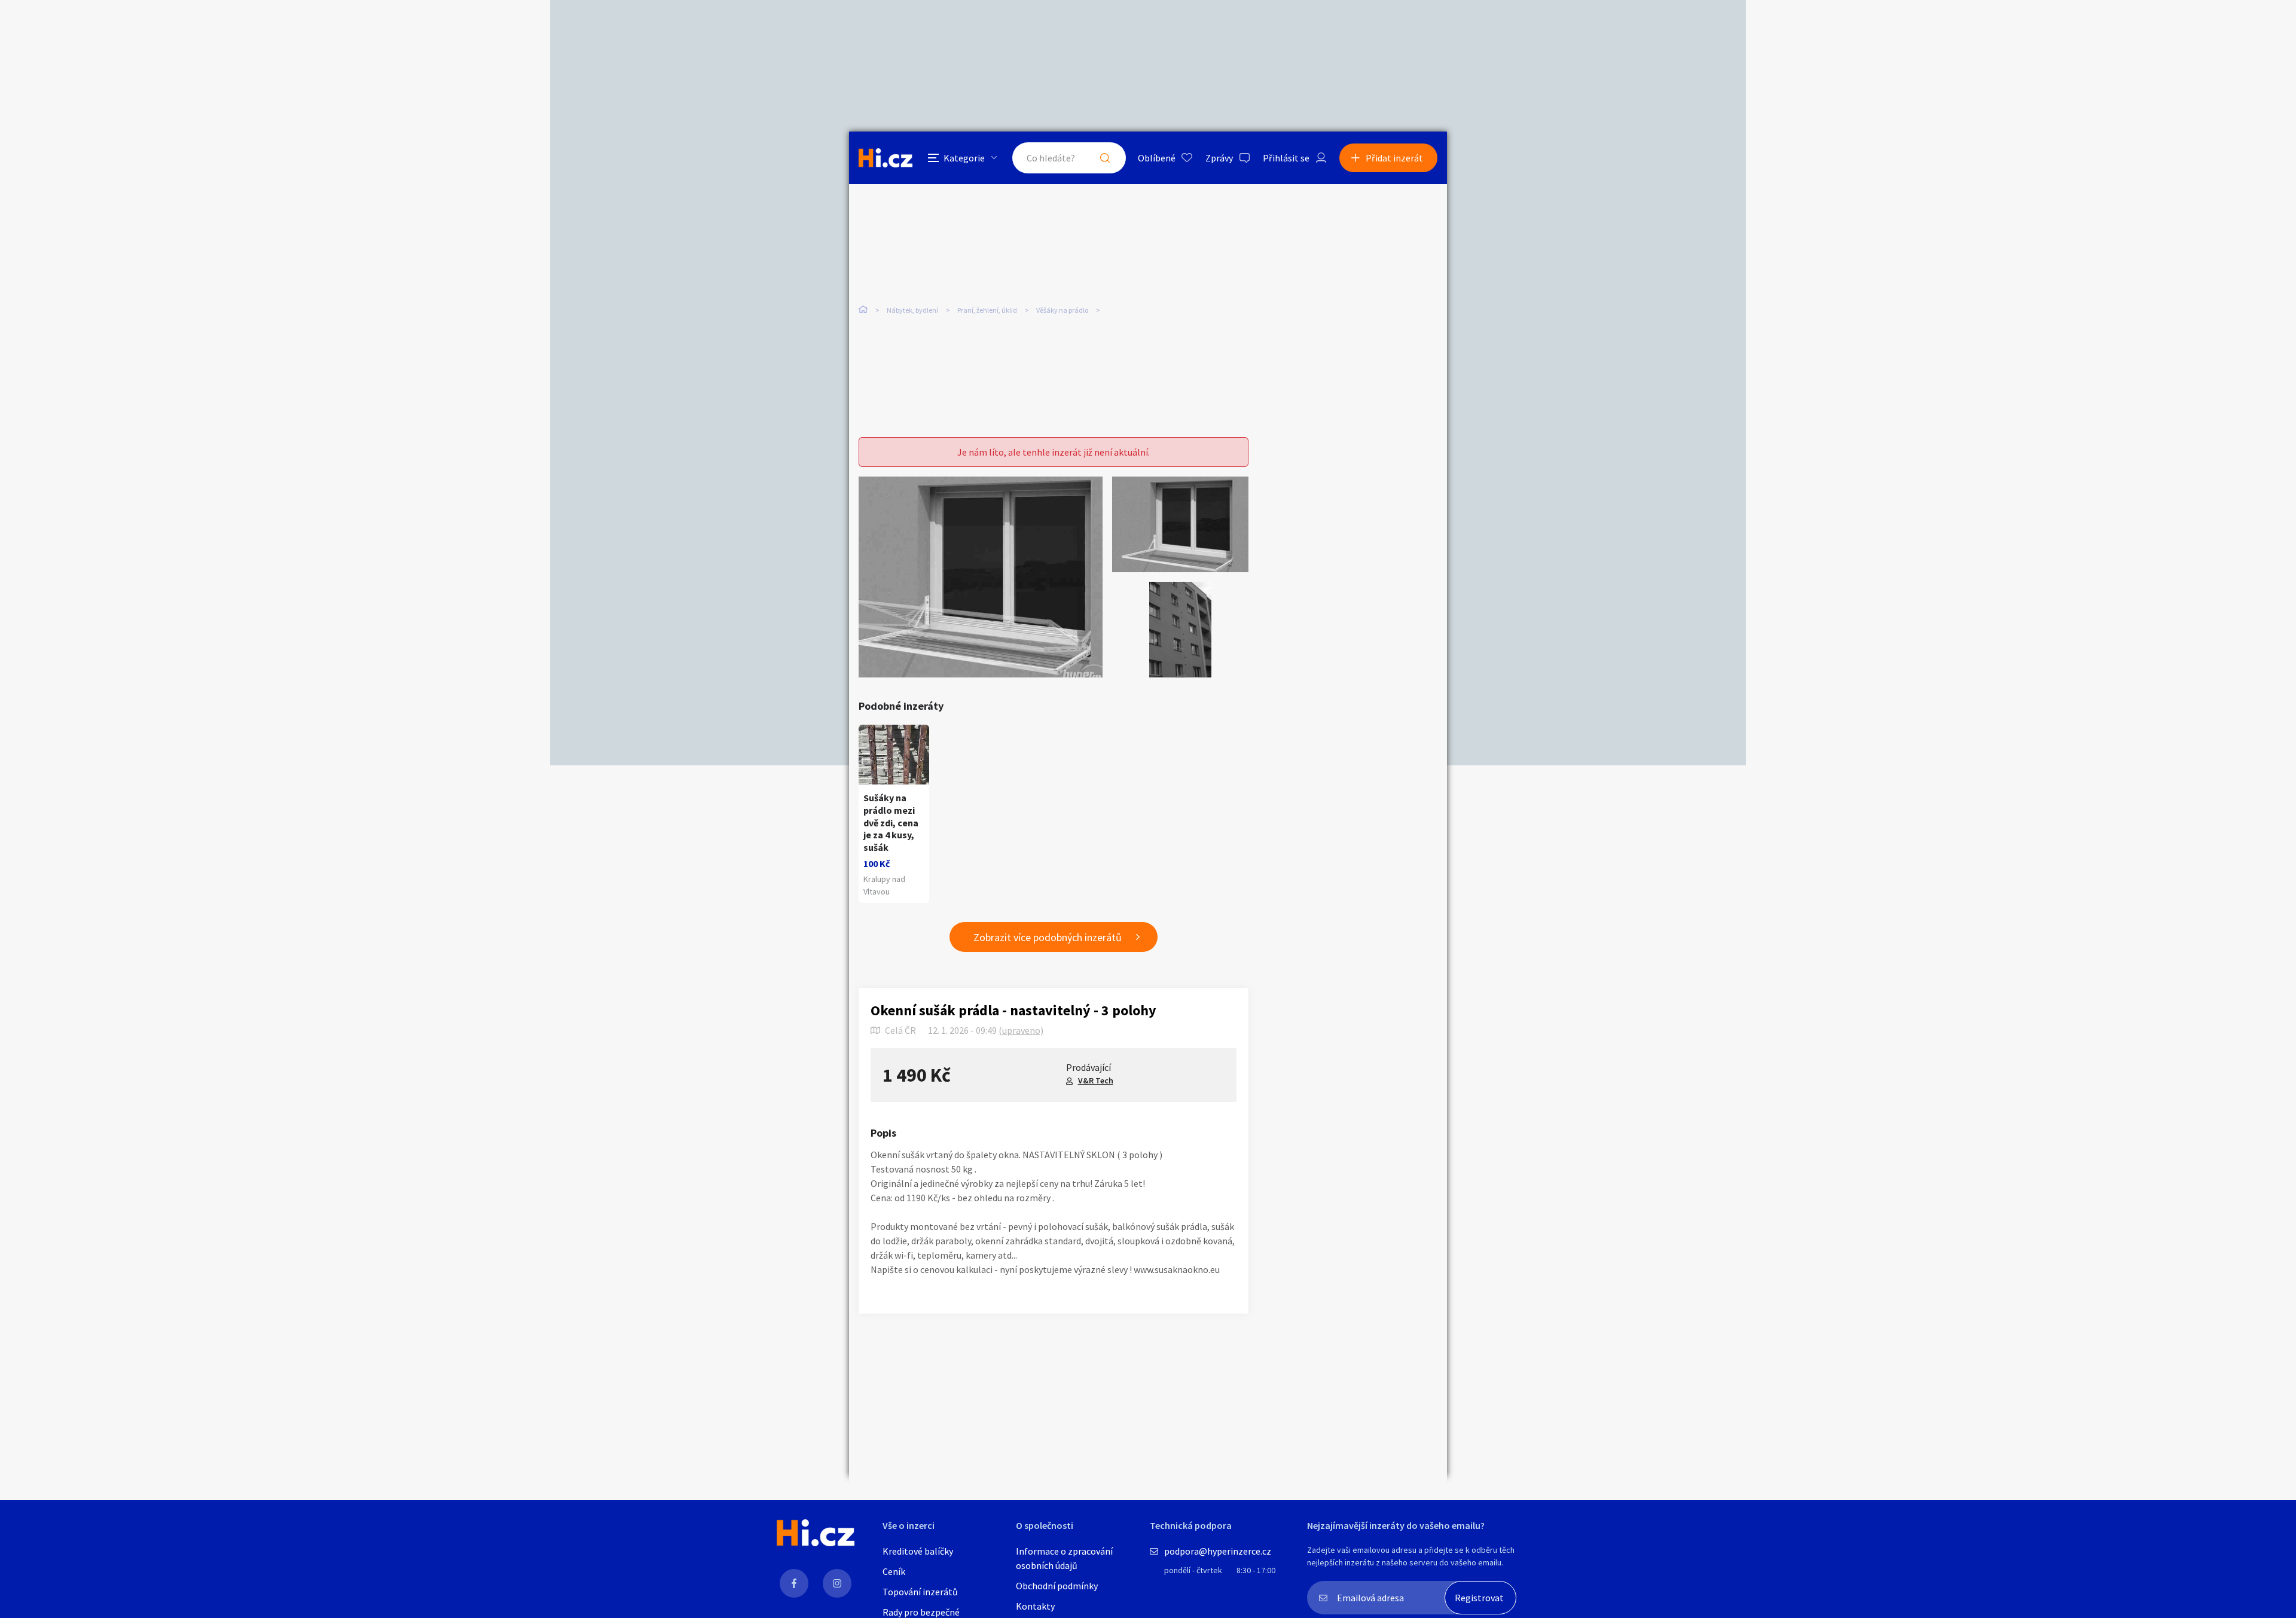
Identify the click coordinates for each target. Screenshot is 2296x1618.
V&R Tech (1096, 1080)
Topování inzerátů (920, 1592)
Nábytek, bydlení (912, 310)
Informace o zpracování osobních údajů (1064, 1558)
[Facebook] (794, 1583)
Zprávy (1219, 158)
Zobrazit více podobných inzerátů (1048, 937)
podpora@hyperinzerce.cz (1218, 1551)
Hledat (1105, 158)
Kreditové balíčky (918, 1551)
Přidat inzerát (1394, 158)
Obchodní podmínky (1057, 1586)
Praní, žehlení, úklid (987, 310)
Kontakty (1035, 1606)
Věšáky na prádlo (1062, 310)
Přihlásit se (1286, 158)
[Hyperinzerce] (886, 158)
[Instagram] (837, 1583)
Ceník (894, 1571)
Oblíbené (1157, 158)
